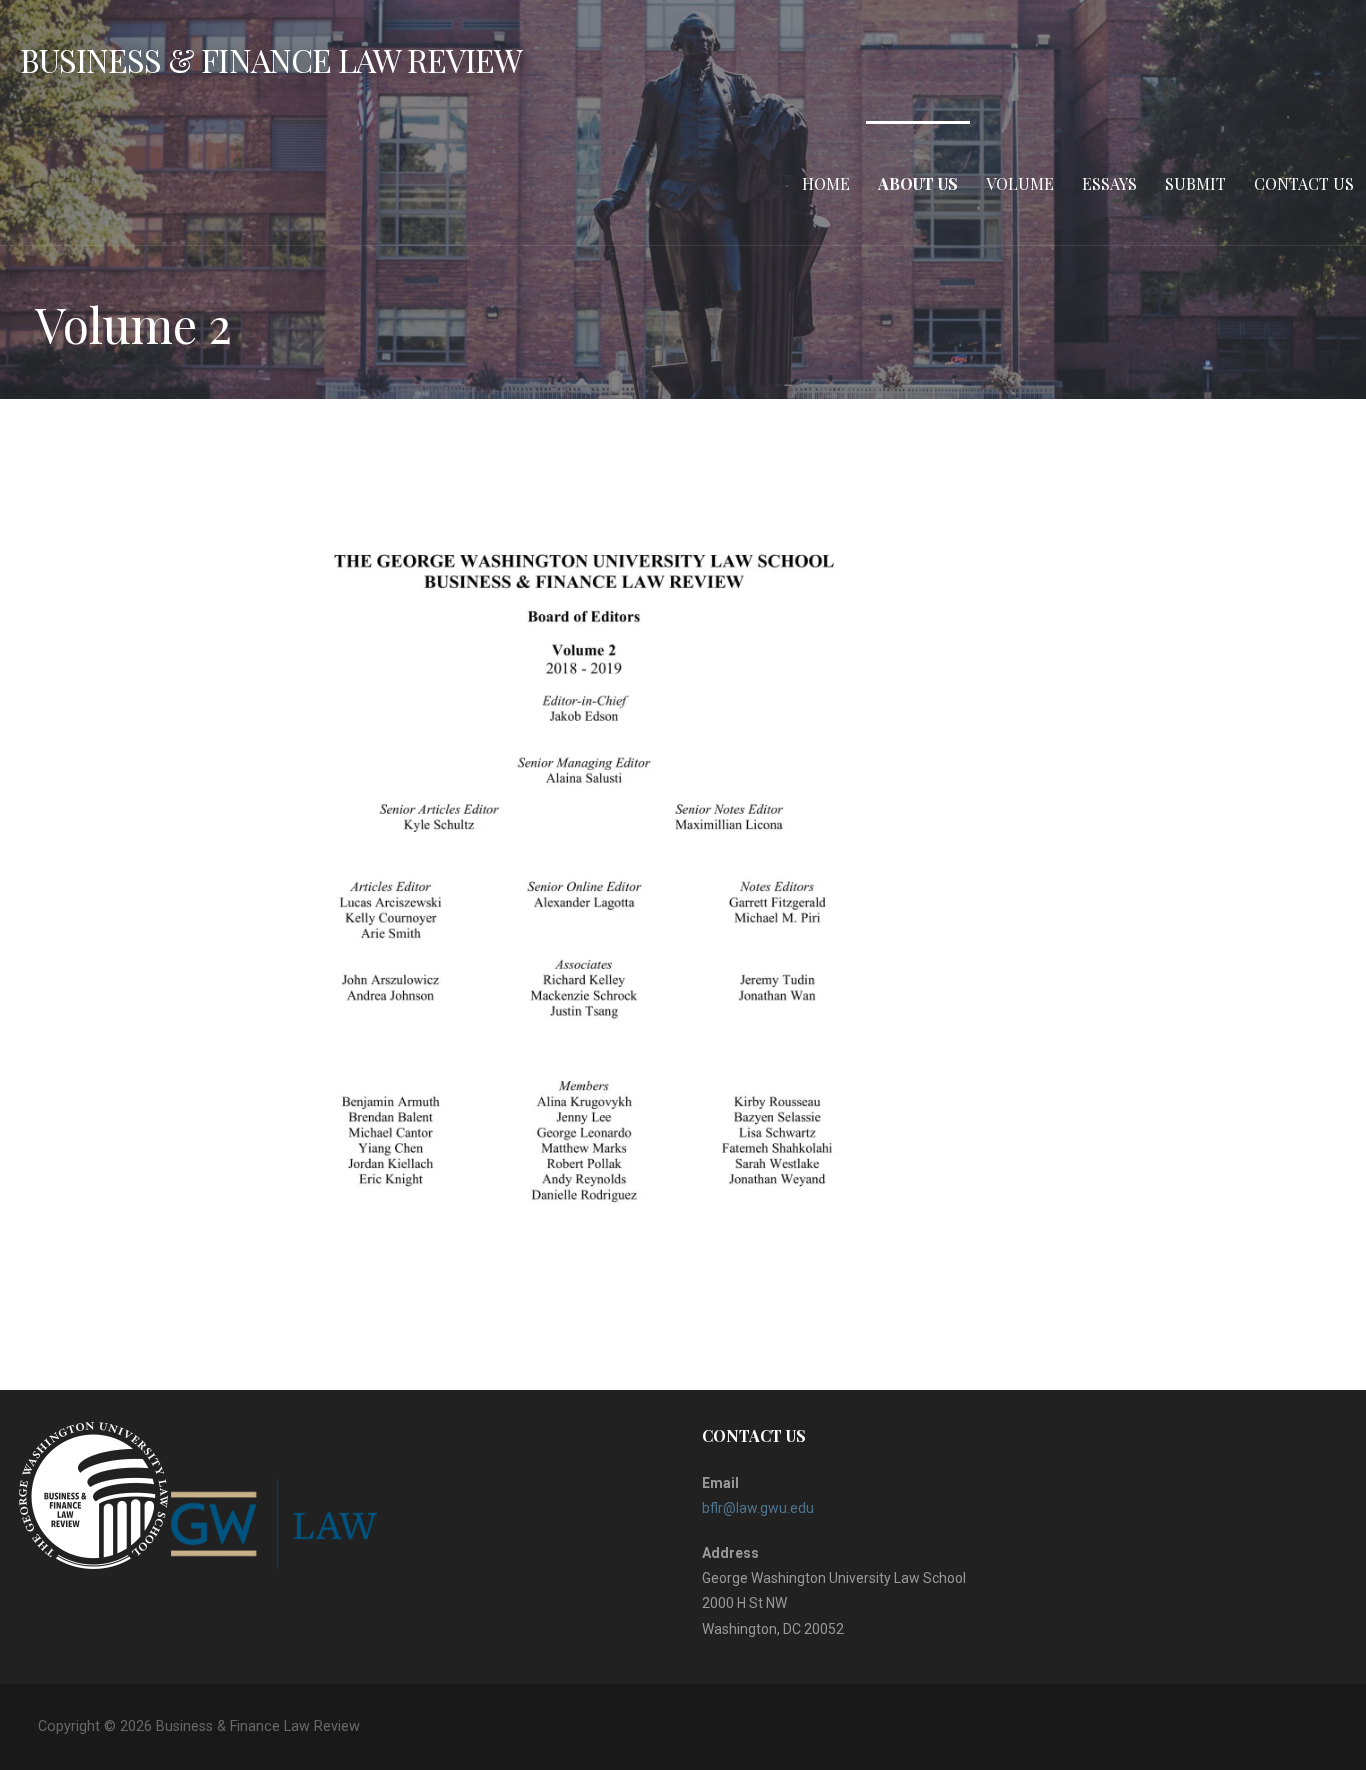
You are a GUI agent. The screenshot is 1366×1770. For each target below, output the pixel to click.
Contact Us (1304, 183)
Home (826, 183)
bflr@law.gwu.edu (758, 1508)
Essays (1109, 183)
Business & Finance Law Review (271, 59)
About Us (918, 183)
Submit (1195, 183)
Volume (1020, 183)
